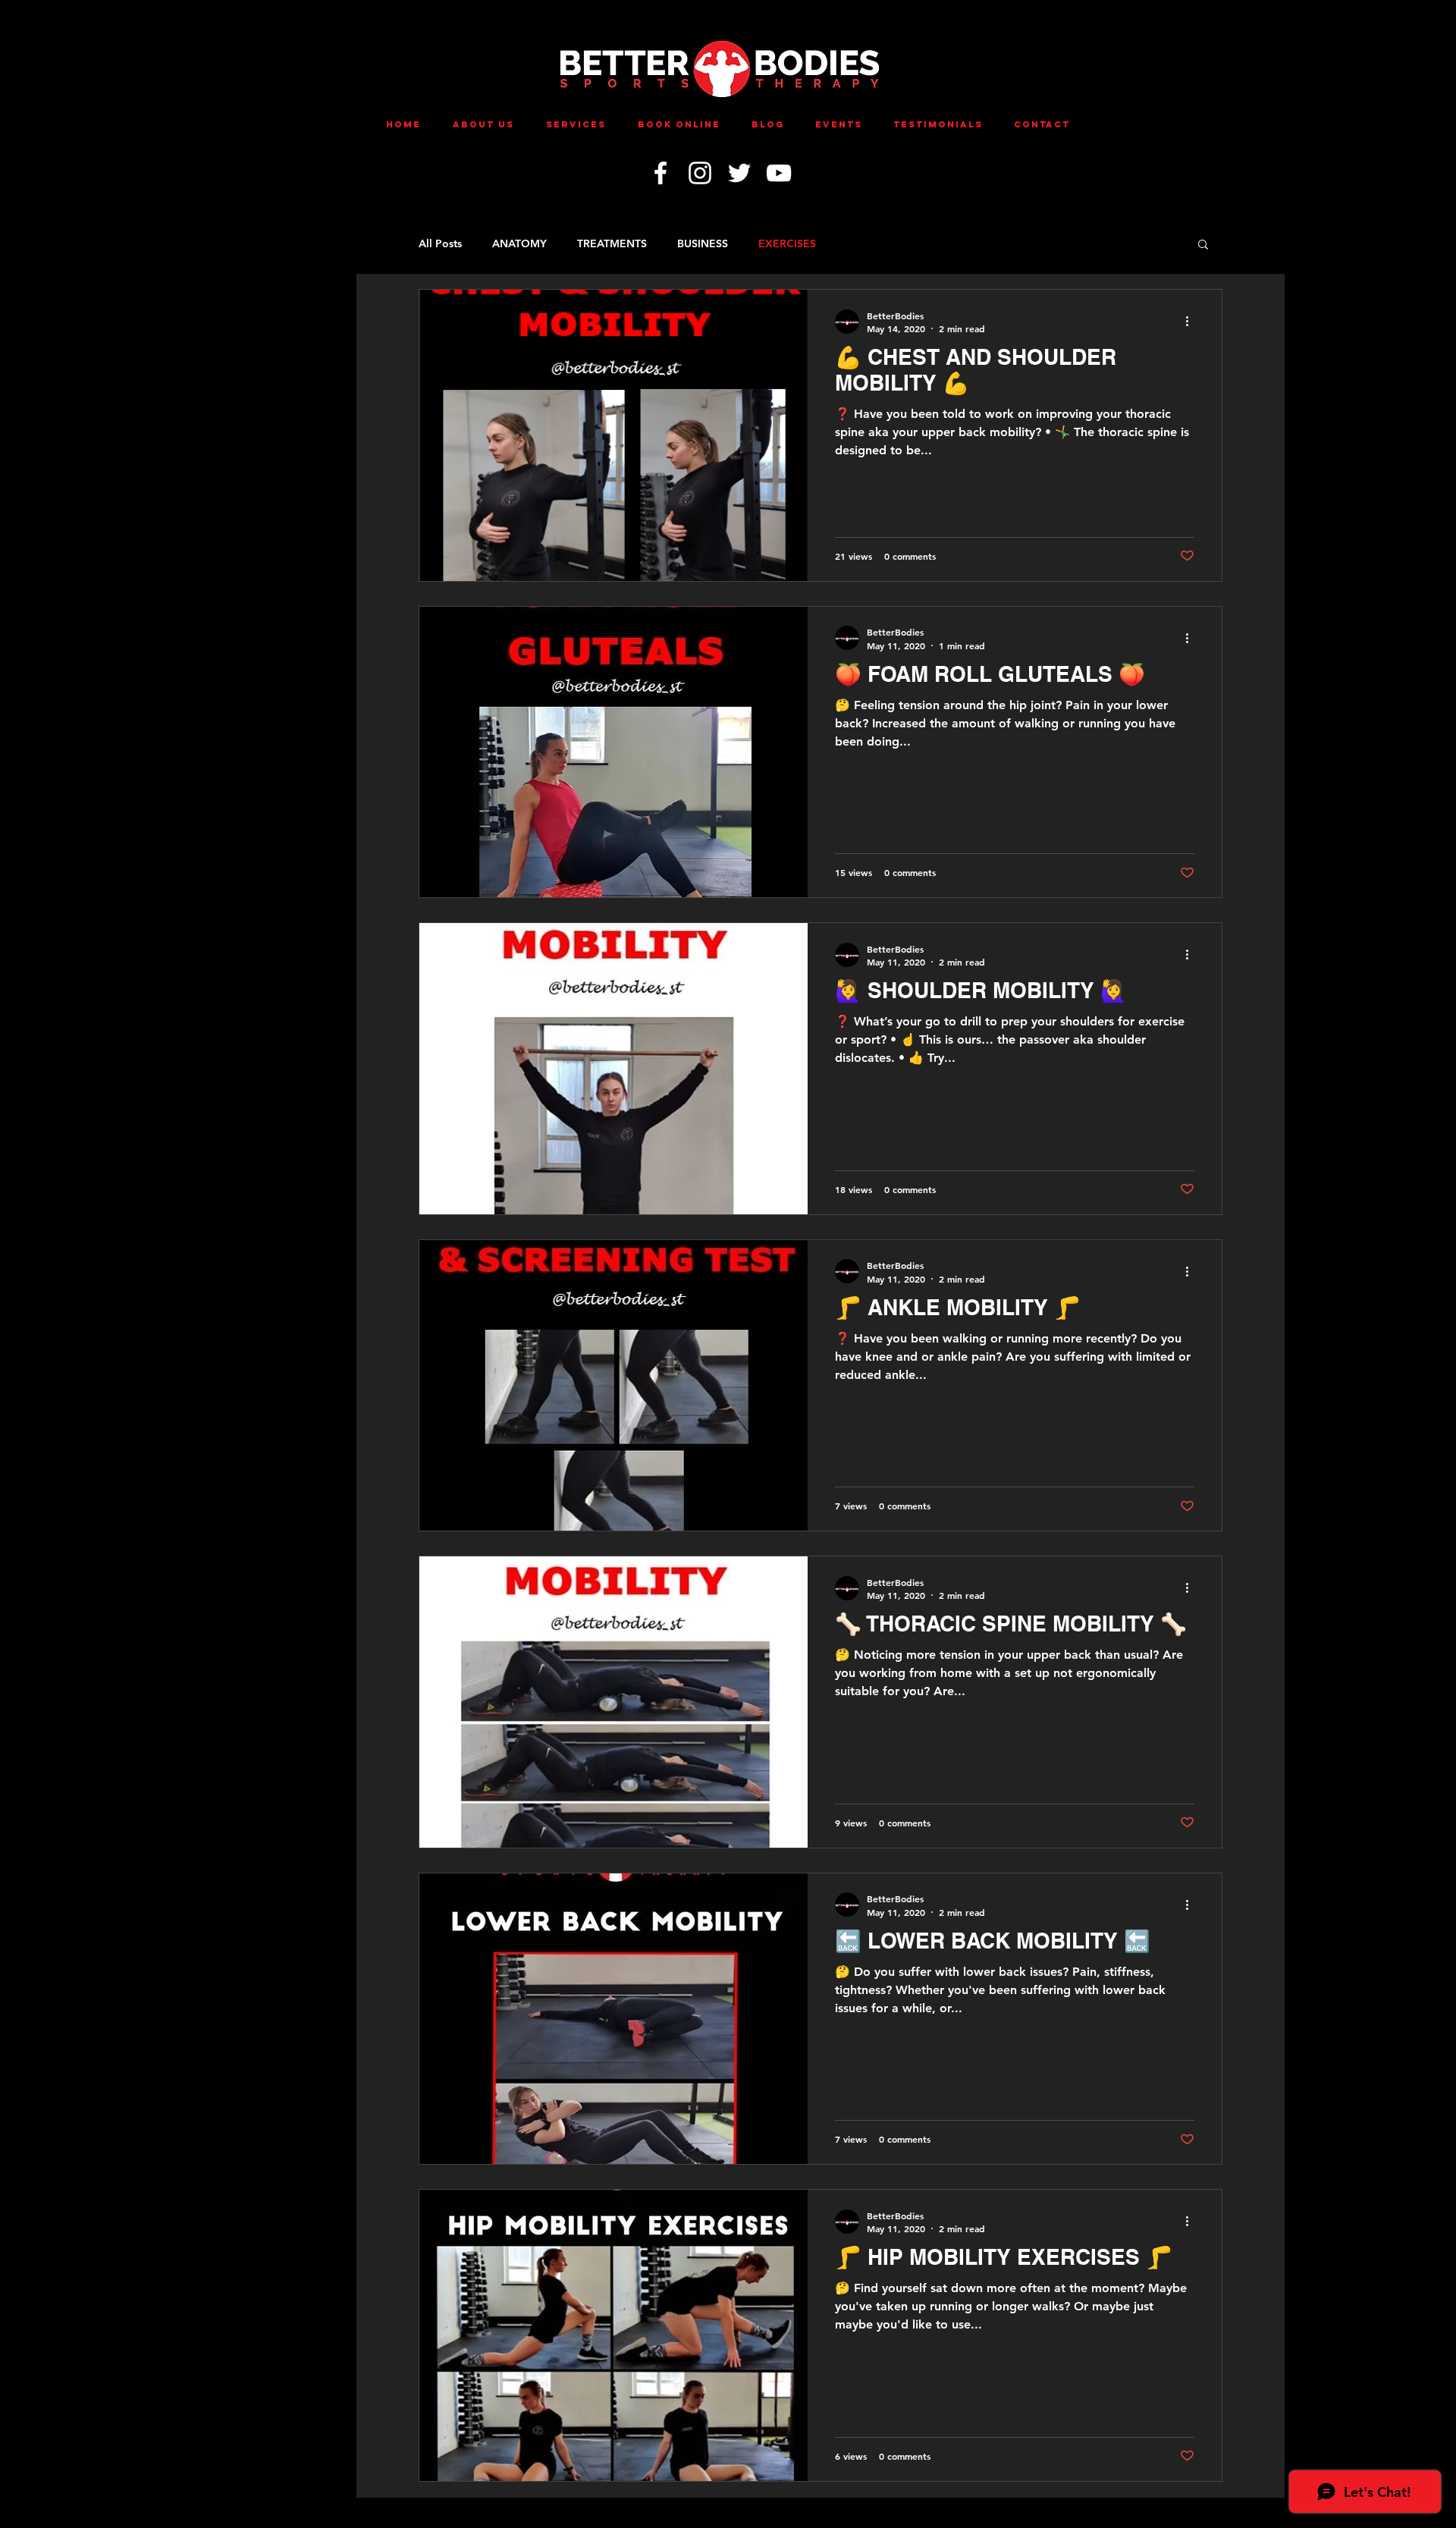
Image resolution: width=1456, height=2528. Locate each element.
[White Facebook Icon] (661, 173)
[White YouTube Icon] (779, 173)
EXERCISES (787, 244)
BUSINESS (703, 244)
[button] (1203, 245)
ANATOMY (519, 244)
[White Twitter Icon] (739, 173)
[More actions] (1192, 322)
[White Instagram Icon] (700, 173)
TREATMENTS (612, 244)
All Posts (440, 244)
